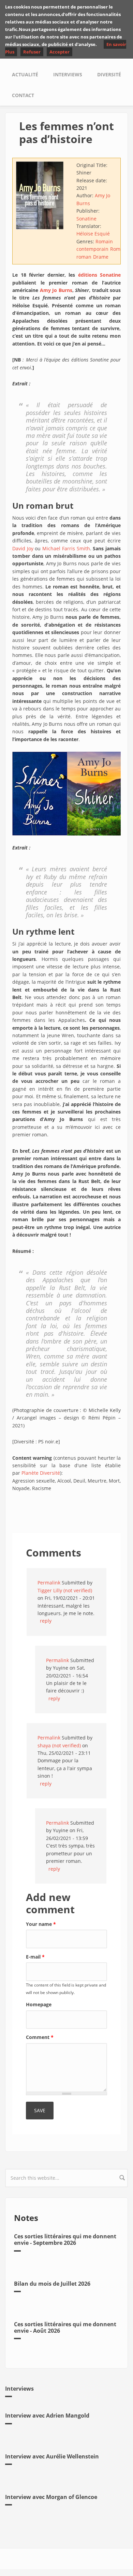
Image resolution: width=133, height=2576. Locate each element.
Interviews (68, 74)
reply (46, 1621)
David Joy (23, 548)
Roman (118, 249)
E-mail (35, 1957)
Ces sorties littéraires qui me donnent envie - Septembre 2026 (65, 2240)
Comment (40, 2037)
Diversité (109, 74)
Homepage (39, 2004)
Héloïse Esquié (93, 234)
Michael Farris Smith (66, 548)
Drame (101, 257)
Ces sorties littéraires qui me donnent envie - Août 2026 (65, 2327)
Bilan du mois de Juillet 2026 (52, 2284)
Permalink (49, 1583)
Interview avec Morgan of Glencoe (51, 2497)
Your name (41, 1924)
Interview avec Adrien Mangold (47, 2416)
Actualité (25, 74)
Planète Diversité (41, 1473)
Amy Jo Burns (56, 290)
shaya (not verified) (59, 1745)
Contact (23, 95)
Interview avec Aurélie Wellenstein (52, 2456)
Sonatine (86, 219)
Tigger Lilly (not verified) (65, 1590)
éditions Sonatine (100, 275)
